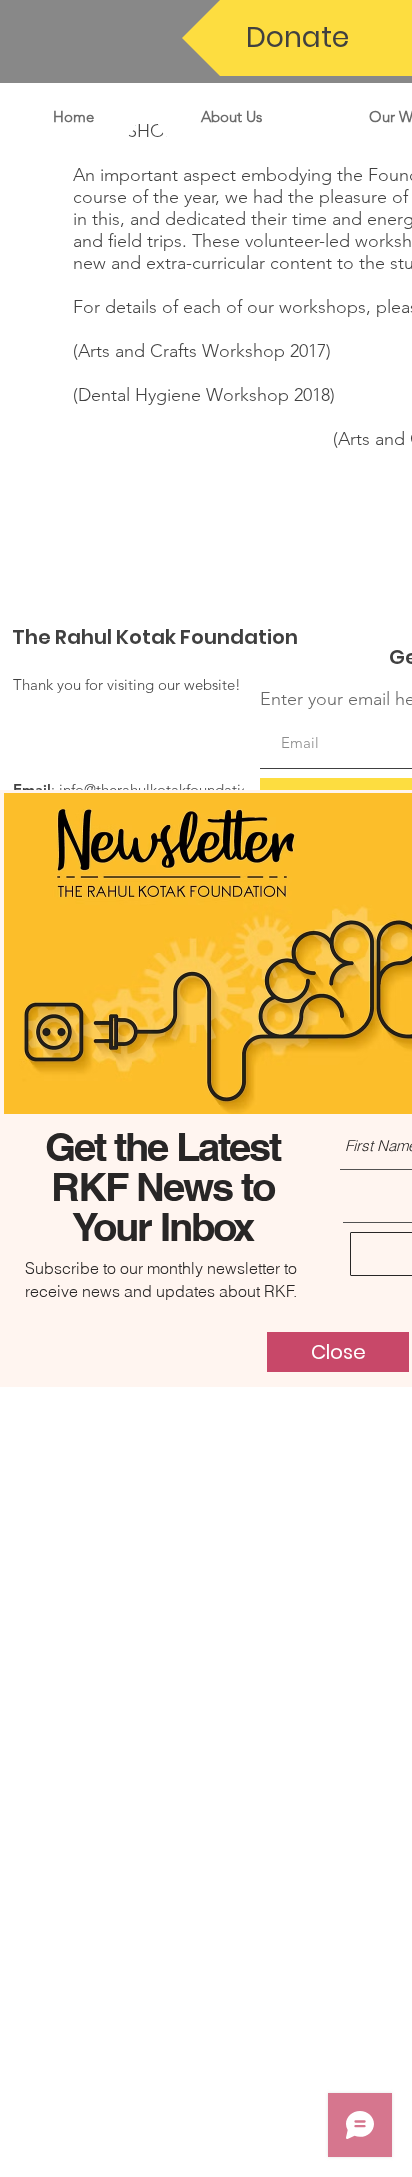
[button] (338, 1352)
